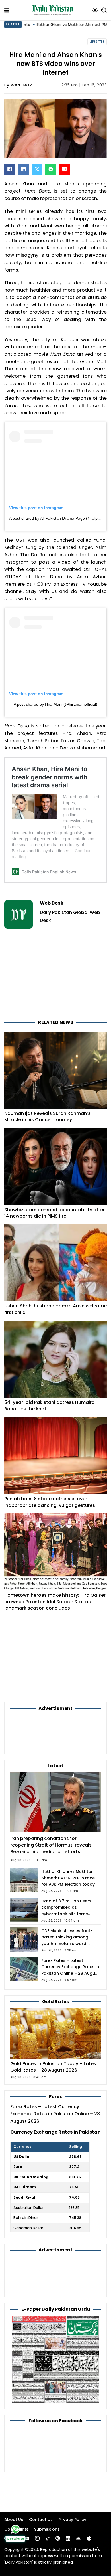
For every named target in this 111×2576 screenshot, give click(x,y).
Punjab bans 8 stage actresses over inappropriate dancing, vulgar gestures (50, 1502)
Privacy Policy (72, 2520)
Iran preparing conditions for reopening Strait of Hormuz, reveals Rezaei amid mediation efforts (51, 1845)
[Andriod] (78, 2538)
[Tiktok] (48, 2538)
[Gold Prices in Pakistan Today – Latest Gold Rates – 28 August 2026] (55, 2033)
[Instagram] (37, 2538)
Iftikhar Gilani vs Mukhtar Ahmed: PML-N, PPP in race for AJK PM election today (68, 1878)
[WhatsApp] (51, 169)
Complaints (16, 2529)
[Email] (64, 169)
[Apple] (89, 2538)
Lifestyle (97, 42)
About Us (14, 2520)
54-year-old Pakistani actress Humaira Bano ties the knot (50, 1405)
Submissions (47, 2529)
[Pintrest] (58, 2538)
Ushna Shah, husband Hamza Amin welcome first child (55, 1309)
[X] (37, 169)
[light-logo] (54, 10)
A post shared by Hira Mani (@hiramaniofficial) (55, 704)
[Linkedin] (68, 2538)
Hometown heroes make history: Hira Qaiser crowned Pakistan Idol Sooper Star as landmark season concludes (55, 1602)
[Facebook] (10, 169)
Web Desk (21, 85)
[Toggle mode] (95, 10)
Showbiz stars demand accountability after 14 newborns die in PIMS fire (55, 1213)
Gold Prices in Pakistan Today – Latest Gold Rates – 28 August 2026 (54, 2067)
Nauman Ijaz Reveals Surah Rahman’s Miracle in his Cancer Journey (47, 1116)
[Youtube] (27, 2538)
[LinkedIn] (23, 169)
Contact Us (41, 2520)
